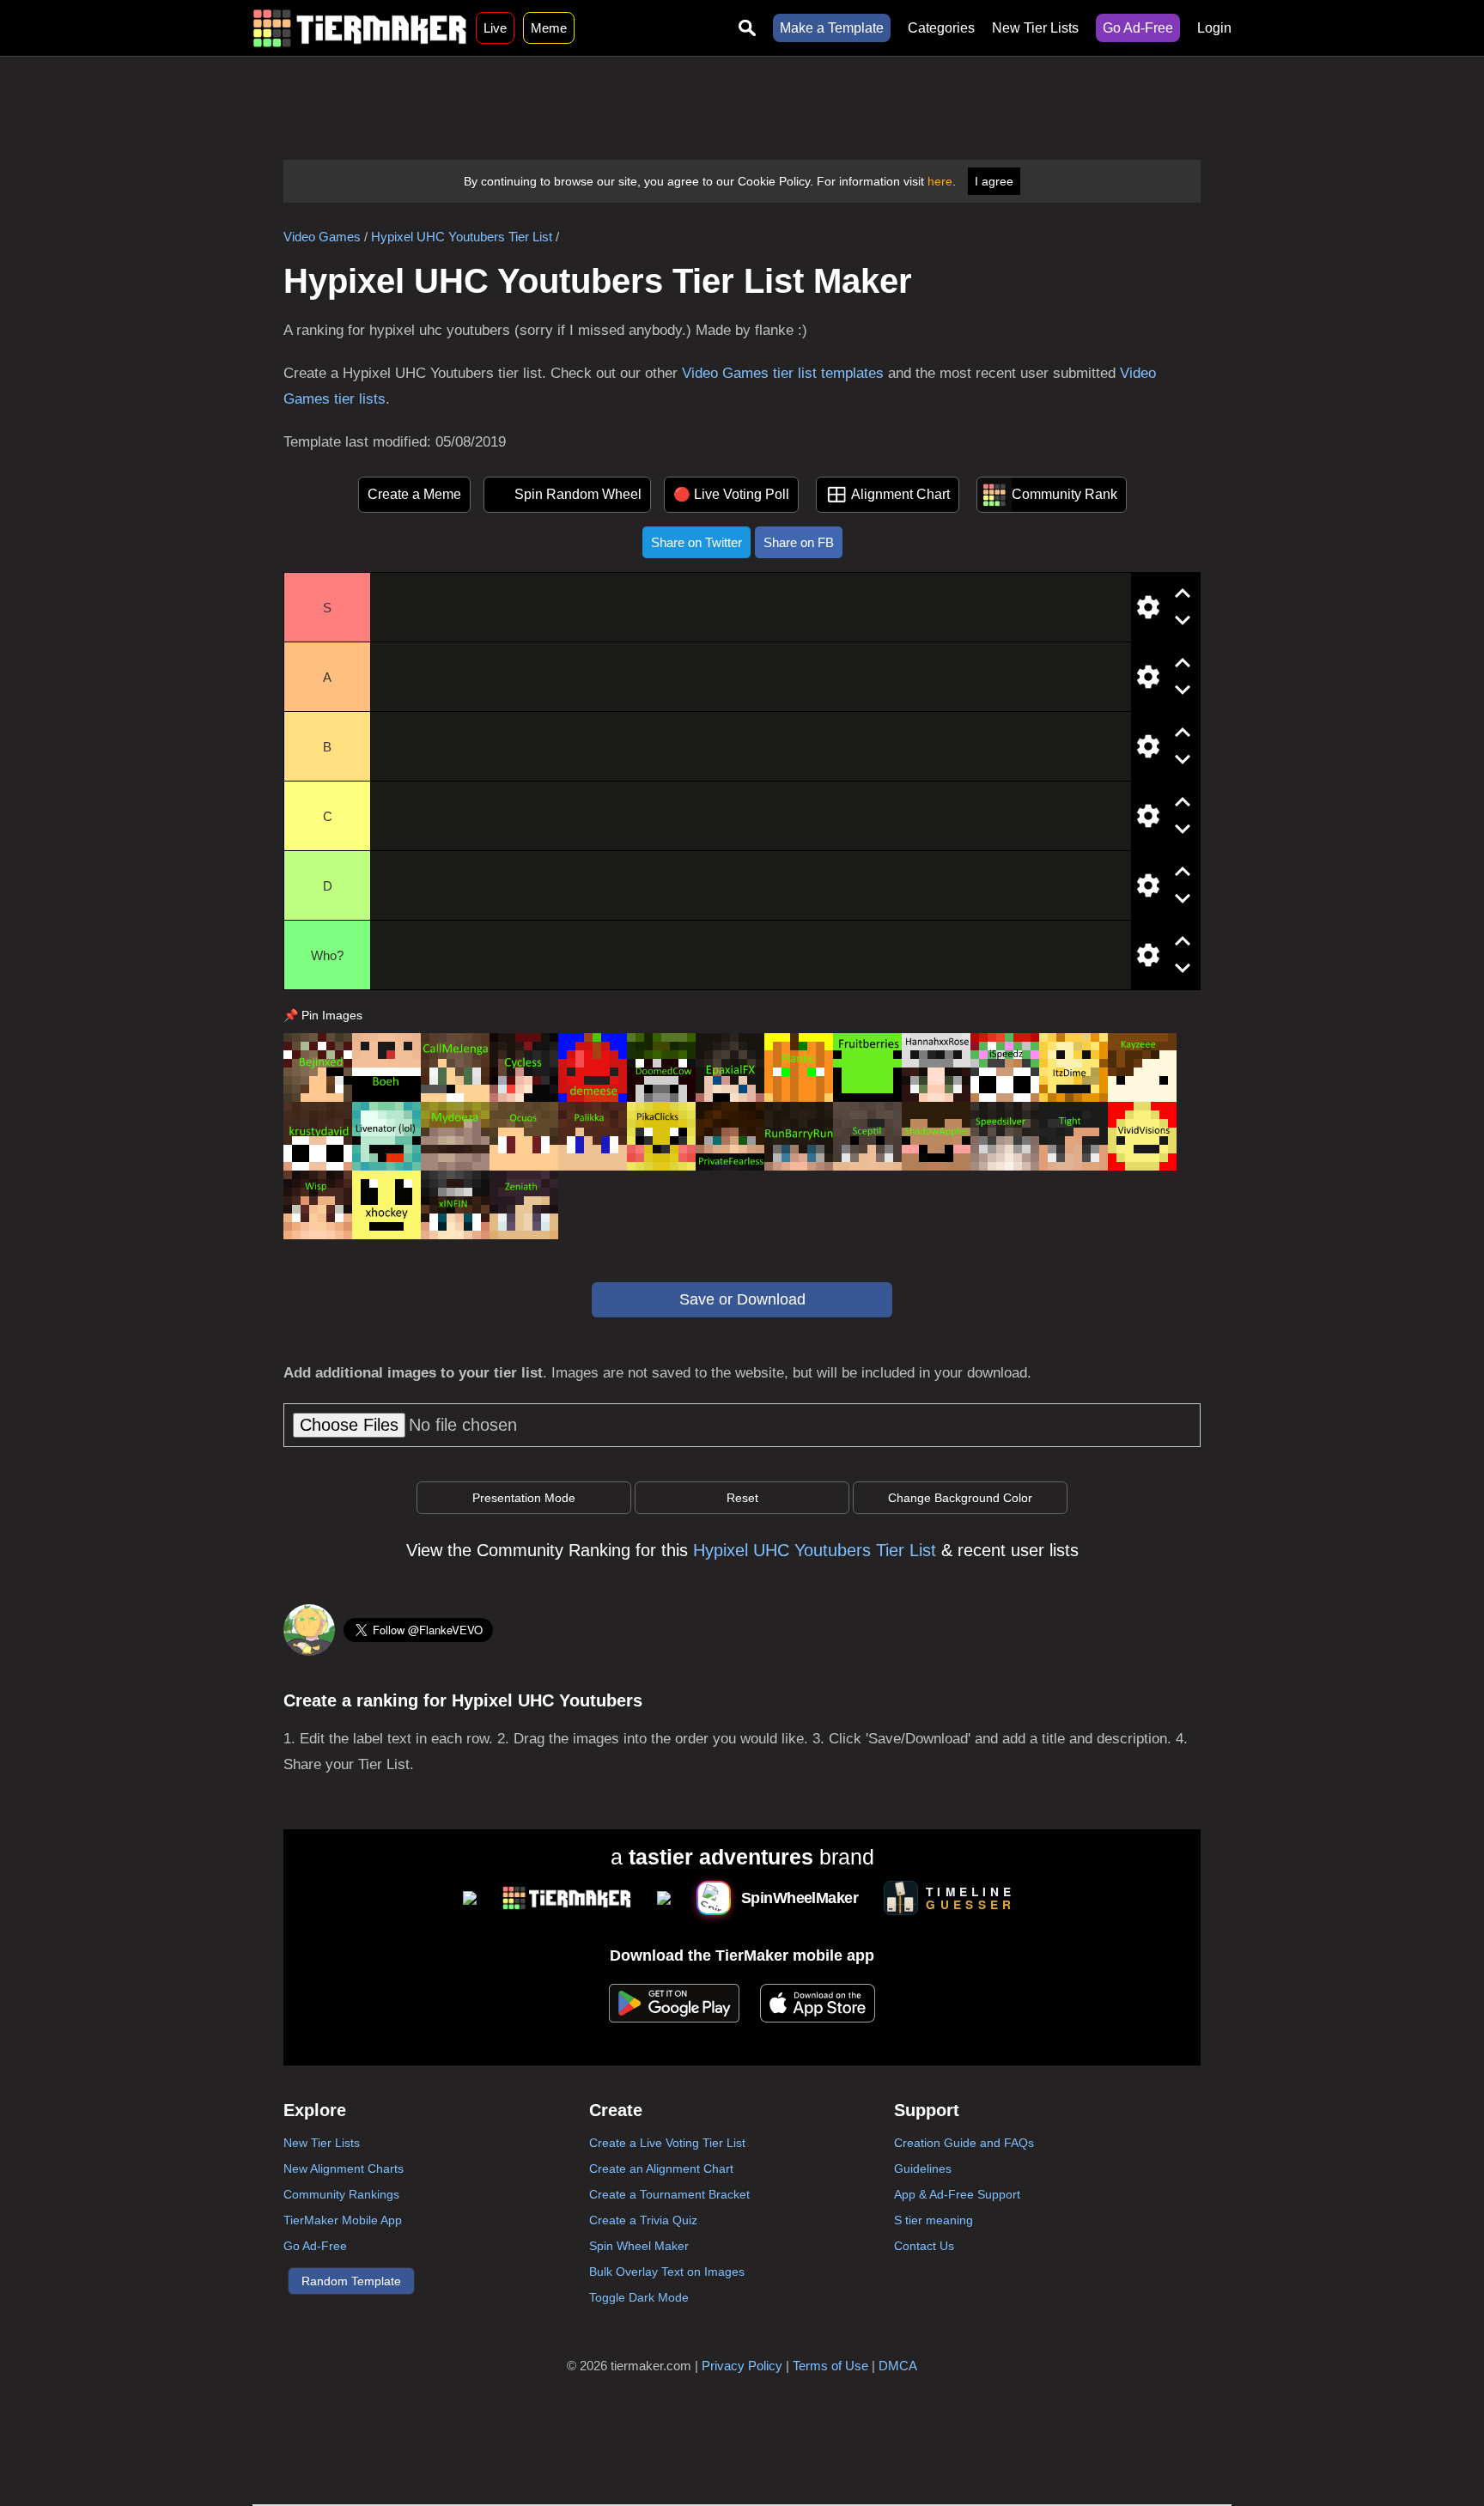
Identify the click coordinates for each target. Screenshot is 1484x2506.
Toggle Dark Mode (639, 2297)
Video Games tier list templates (783, 373)
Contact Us (924, 2246)
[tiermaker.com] (360, 28)
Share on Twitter (696, 542)
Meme (549, 28)
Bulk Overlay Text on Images (667, 2272)
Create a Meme (414, 494)
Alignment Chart (900, 494)
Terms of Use (830, 2366)
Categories (941, 28)
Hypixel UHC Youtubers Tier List (462, 237)
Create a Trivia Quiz (643, 2220)
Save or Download (742, 1299)
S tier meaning (934, 2220)
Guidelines (923, 2168)
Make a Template (832, 28)
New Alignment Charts (344, 2168)
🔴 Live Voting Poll (731, 494)
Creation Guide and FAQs (964, 2143)
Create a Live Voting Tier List (667, 2143)
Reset (742, 1498)
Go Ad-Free (1138, 28)
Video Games (322, 237)
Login (1214, 28)
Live (495, 28)
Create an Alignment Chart (661, 2168)
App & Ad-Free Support (957, 2194)
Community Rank (1064, 494)
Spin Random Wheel (578, 494)
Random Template (351, 2281)
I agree (994, 181)
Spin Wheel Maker (639, 2246)
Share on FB (799, 542)
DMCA (898, 2366)
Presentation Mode (524, 1498)
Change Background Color (960, 1498)
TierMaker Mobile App (343, 2220)
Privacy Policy (742, 2366)
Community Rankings (341, 2194)
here (940, 181)
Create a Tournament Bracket (669, 2194)
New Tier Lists (1035, 28)
